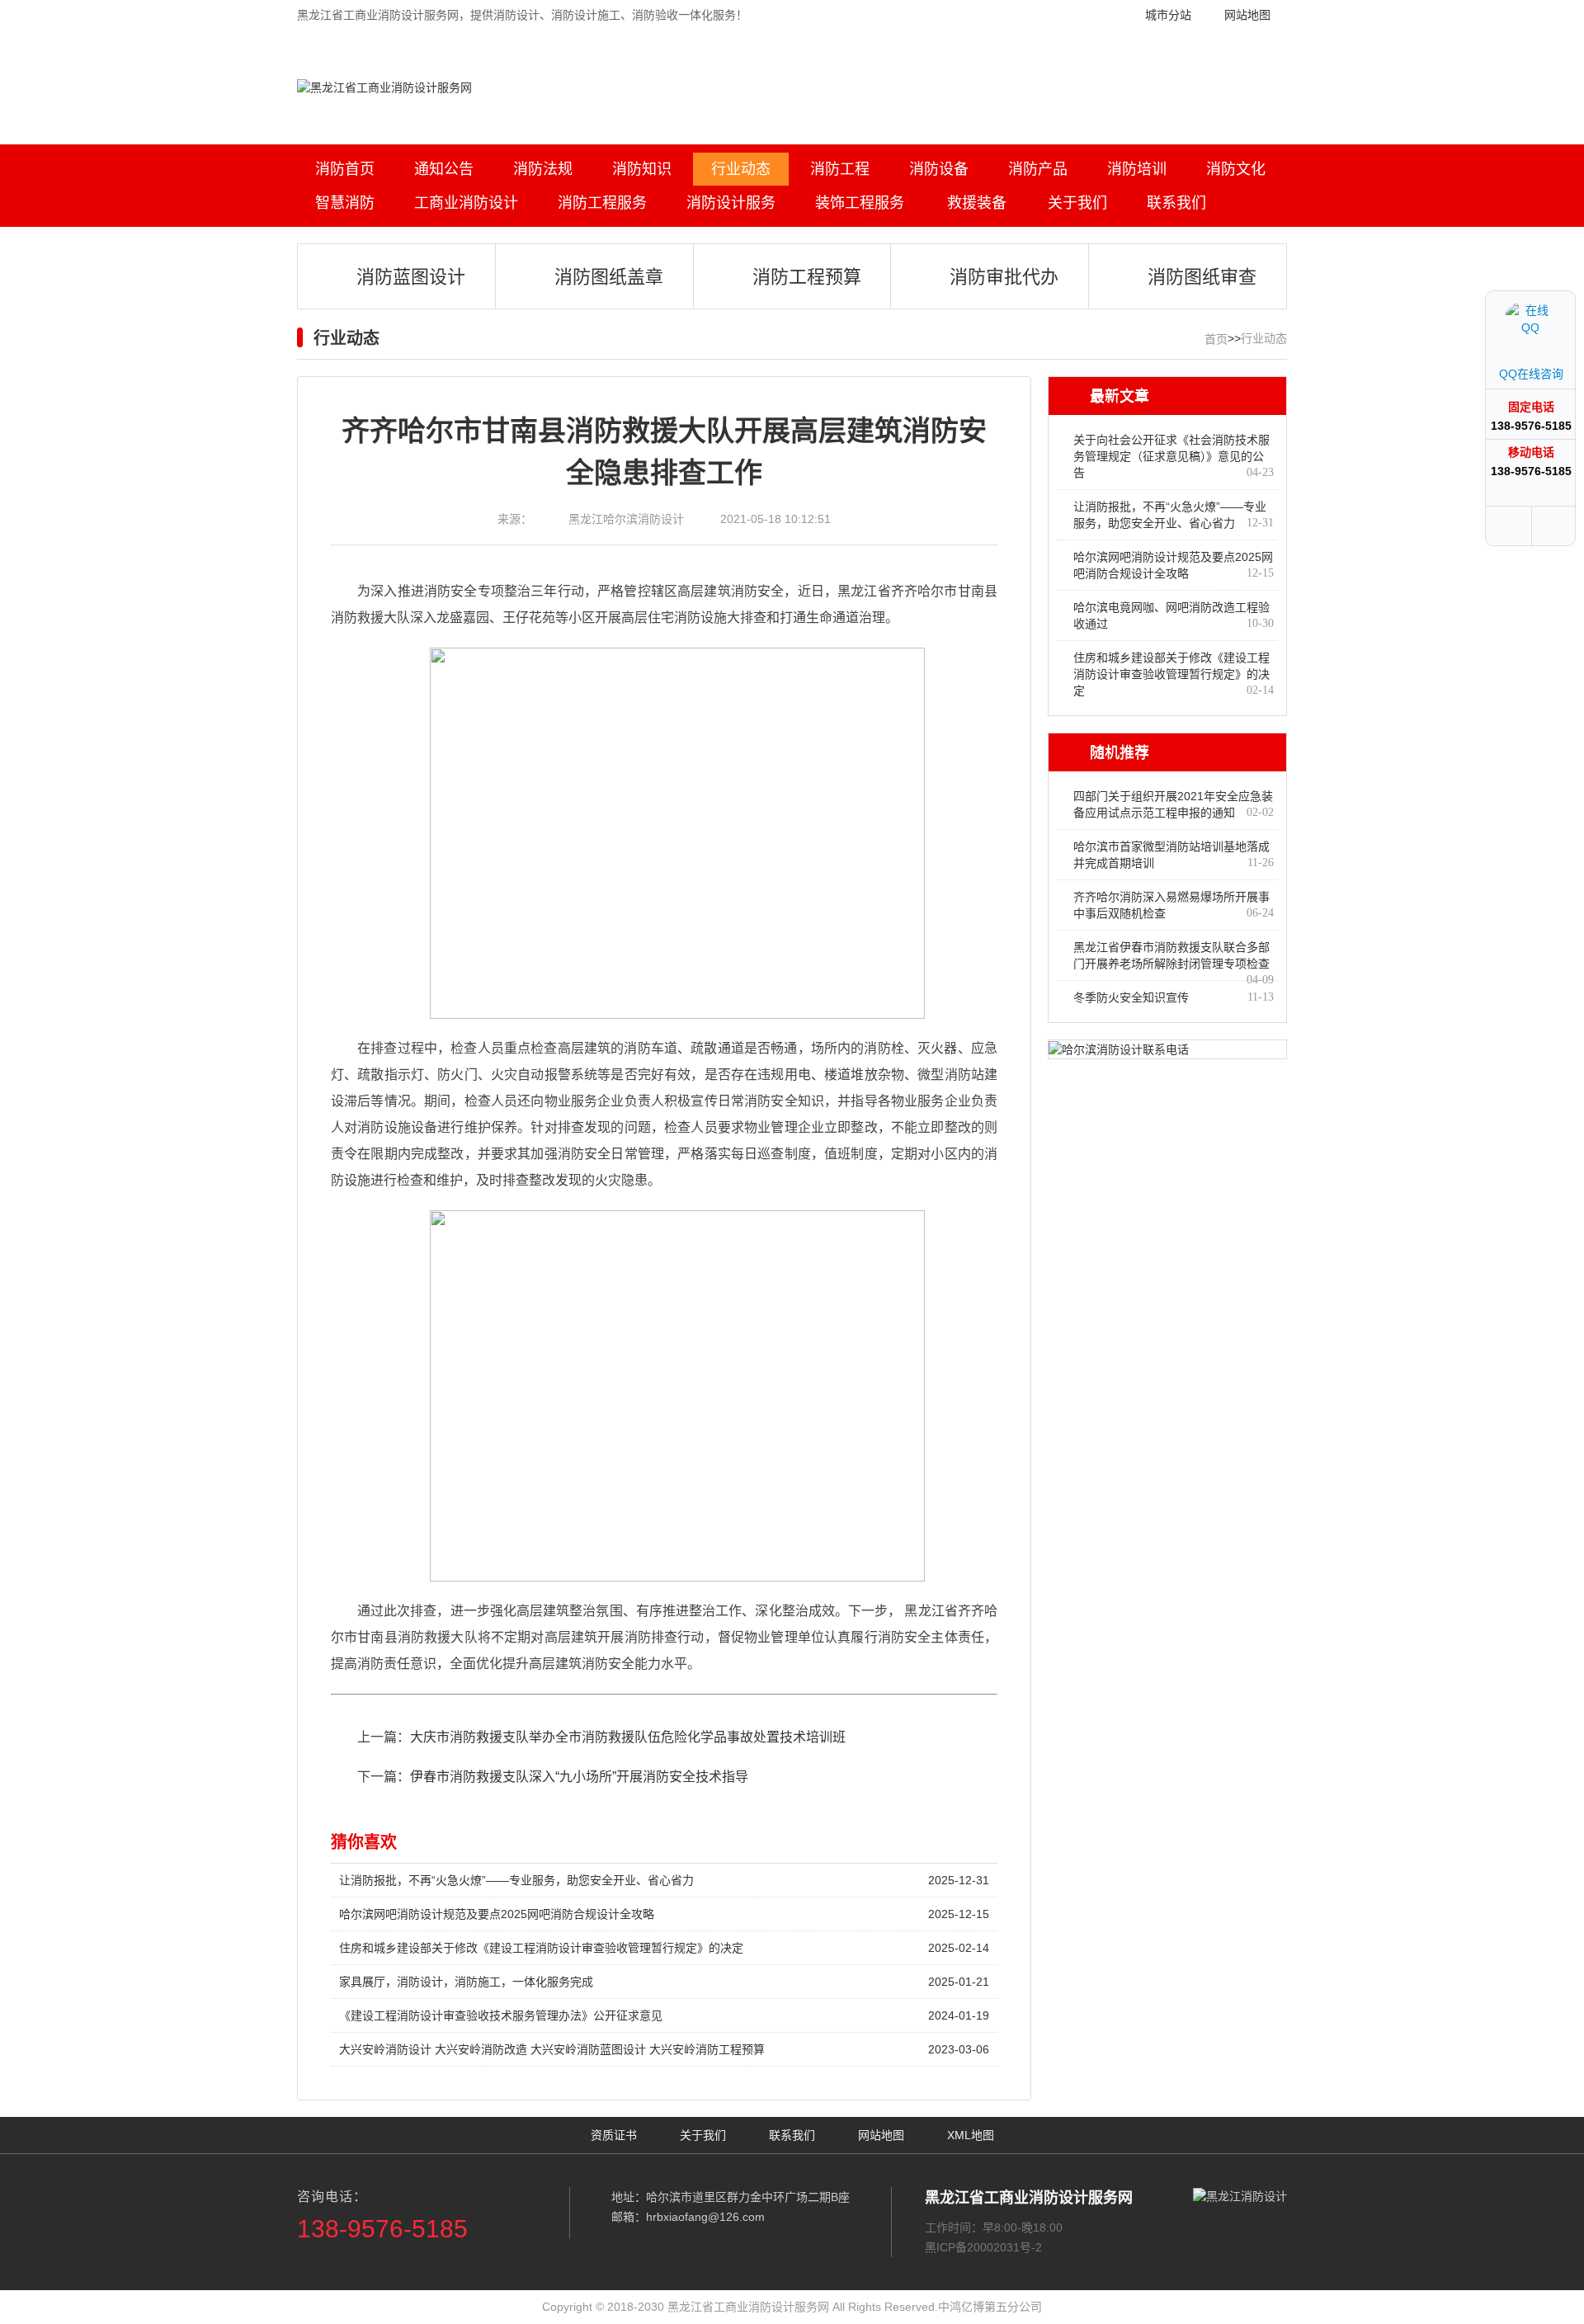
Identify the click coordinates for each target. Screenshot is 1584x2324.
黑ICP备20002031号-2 (983, 2247)
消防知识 (642, 169)
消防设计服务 (731, 203)
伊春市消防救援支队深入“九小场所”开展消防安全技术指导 (579, 1777)
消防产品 (1038, 169)
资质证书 (614, 2135)
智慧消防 (345, 203)
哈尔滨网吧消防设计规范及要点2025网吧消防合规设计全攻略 (664, 1914)
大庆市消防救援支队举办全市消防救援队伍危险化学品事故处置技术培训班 (628, 1737)
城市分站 (1168, 15)
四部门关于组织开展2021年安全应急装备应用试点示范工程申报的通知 (1174, 804)
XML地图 (971, 2135)
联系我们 (1176, 203)
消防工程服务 (602, 203)
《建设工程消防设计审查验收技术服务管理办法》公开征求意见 (664, 2015)
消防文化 (1236, 169)
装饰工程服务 (860, 203)
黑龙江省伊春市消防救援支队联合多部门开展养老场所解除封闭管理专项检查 (1174, 960)
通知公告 (444, 169)
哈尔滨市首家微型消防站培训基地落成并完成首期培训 (1174, 855)
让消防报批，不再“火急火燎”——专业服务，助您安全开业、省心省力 (664, 1880)
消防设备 (939, 169)
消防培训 (1137, 169)
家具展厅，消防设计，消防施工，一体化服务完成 (664, 1982)
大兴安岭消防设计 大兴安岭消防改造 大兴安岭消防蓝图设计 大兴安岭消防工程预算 (664, 2049)
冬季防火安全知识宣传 (1174, 997)
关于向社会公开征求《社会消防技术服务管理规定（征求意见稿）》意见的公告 (1174, 456)
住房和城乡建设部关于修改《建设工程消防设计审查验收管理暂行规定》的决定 (664, 1948)
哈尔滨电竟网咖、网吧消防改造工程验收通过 (1174, 615)
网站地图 (1247, 15)
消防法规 (543, 169)
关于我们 (1077, 203)
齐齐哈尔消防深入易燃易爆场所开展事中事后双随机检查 (1174, 905)
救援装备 (977, 203)
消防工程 (840, 169)
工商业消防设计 (466, 203)
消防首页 (345, 169)
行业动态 (741, 169)
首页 (1216, 339)
